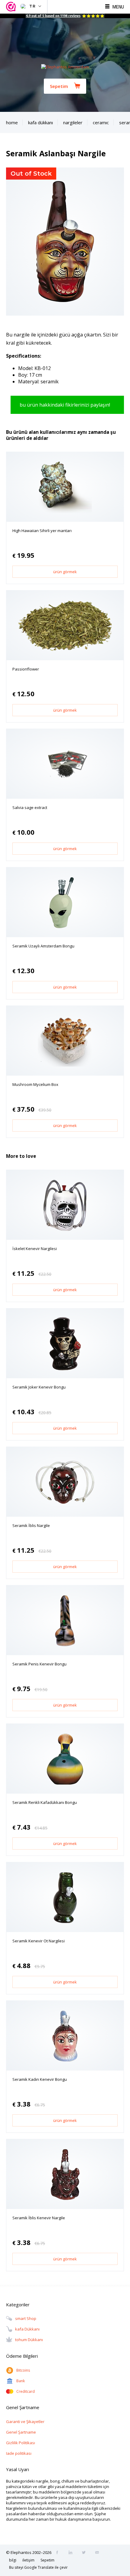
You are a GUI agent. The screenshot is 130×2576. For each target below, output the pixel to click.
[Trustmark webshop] (12, 7)
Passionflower (26, 669)
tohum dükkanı (29, 2340)
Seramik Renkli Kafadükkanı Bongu (45, 1802)
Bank (21, 2381)
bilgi (13, 2560)
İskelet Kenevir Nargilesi (35, 1249)
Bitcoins (23, 2370)
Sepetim (59, 86)
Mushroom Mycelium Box (35, 1084)
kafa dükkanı (27, 2329)
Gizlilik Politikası (21, 2443)
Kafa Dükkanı (41, 122)
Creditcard (26, 2391)
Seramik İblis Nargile (31, 1525)
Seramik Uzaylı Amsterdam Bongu (43, 946)
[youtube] (99, 2553)
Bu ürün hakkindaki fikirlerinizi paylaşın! (65, 405)
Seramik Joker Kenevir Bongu (39, 1387)
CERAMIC (101, 122)
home (12, 122)
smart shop (26, 2318)
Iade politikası (19, 2453)
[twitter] (86, 2553)
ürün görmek (65, 572)
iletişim (28, 2560)
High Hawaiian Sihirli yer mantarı (42, 531)
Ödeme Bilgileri (22, 2356)
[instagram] (72, 2553)
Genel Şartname (21, 2432)
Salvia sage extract (30, 807)
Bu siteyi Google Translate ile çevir (38, 2567)
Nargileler (73, 122)
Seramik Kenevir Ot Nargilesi (39, 1941)
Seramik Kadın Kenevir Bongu (40, 2079)
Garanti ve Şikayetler (25, 2422)
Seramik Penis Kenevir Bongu (39, 1664)
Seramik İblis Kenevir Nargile (39, 2218)
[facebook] (59, 2553)
